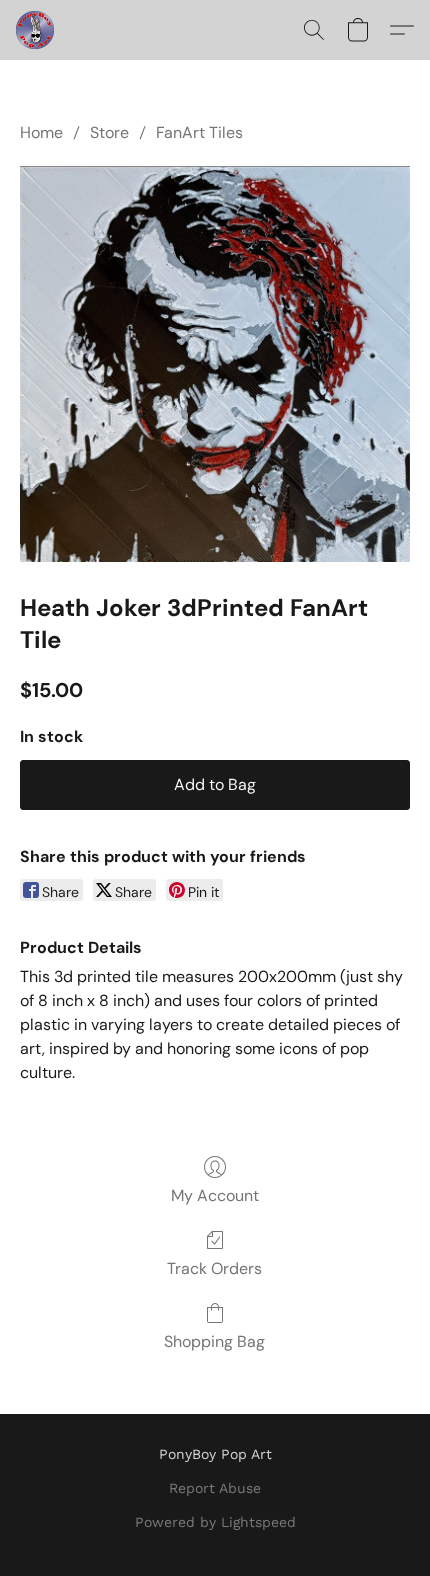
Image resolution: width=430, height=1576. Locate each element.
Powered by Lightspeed (215, 1522)
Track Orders (214, 1268)
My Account (215, 1195)
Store (109, 132)
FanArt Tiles (199, 132)
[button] (36, 30)
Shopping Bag (214, 1341)
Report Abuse (215, 1488)
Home (41, 132)
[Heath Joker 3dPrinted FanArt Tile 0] (215, 363)
